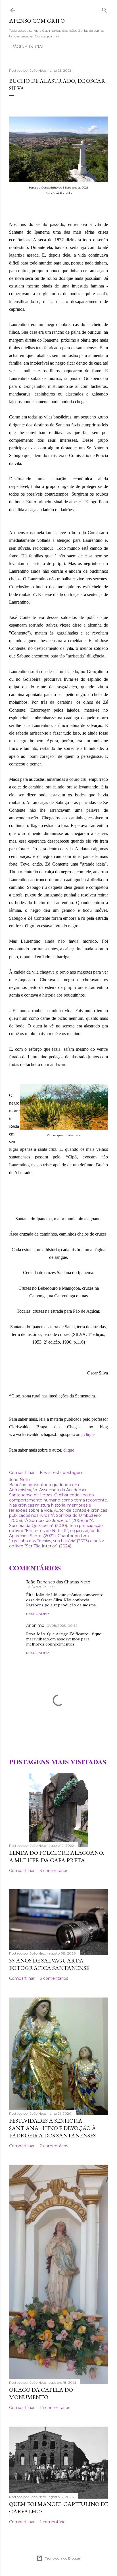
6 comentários (54, 2146)
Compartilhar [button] (22, 1473)
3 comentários (54, 1871)
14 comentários (55, 2408)
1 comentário (53, 2522)
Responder (37, 1614)
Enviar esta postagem (62, 1473)
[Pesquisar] (105, 9)
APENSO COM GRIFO (37, 21)
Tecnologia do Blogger (63, 2558)
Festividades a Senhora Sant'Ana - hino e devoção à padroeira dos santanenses (53, 2128)
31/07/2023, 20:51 (42, 1587)
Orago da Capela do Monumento (41, 2393)
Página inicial (28, 47)
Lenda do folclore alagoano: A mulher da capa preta (57, 1856)
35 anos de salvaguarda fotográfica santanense (49, 1964)
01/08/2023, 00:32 (62, 1626)
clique (89, 1434)
